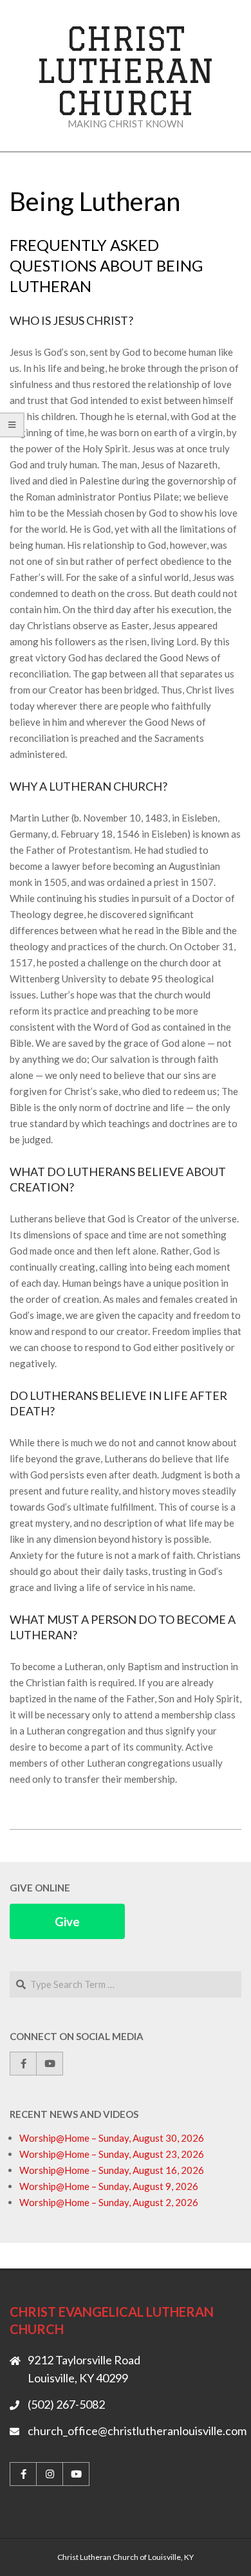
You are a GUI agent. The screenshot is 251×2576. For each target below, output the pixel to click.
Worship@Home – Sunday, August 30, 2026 (112, 2138)
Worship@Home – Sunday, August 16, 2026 (112, 2170)
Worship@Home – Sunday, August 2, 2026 (109, 2202)
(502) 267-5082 (66, 2404)
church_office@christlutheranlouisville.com (137, 2431)
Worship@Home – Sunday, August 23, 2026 (112, 2154)
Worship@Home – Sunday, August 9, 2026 (109, 2186)
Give (67, 1921)
